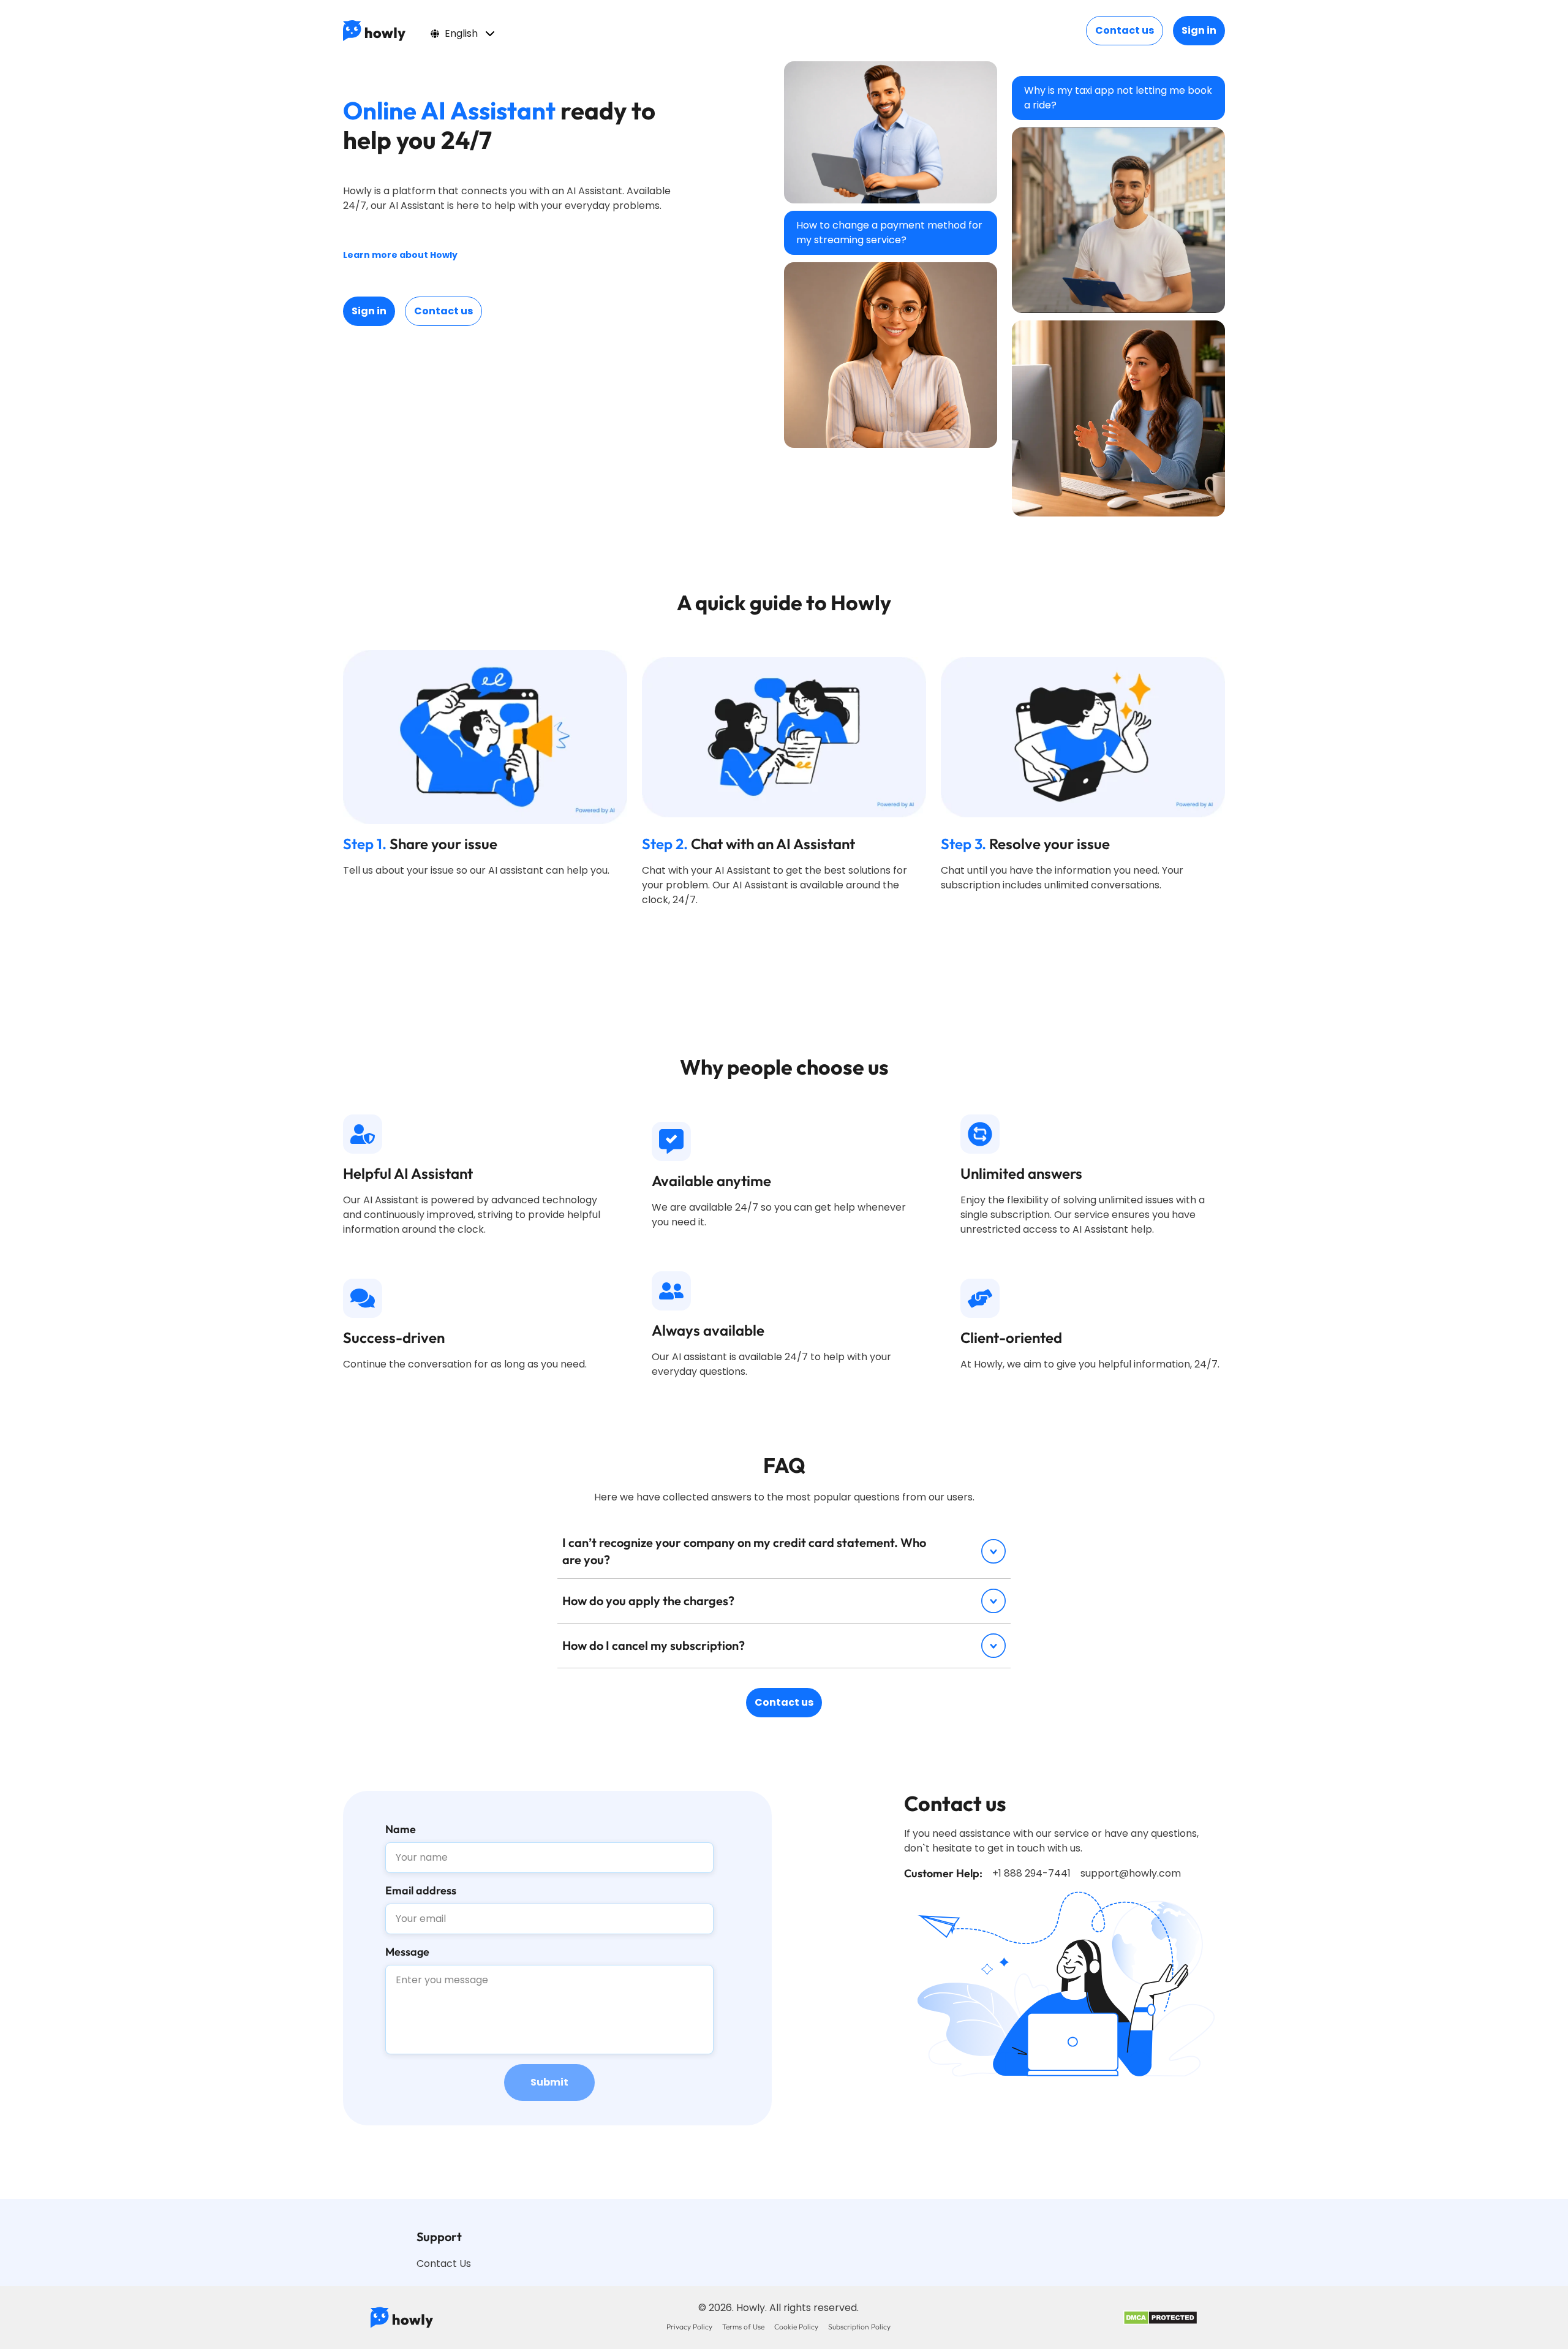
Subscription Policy (859, 2327)
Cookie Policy (796, 2327)
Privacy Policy (689, 2327)
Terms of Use (743, 2327)
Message (407, 1952)
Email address (421, 1890)
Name (401, 1829)
